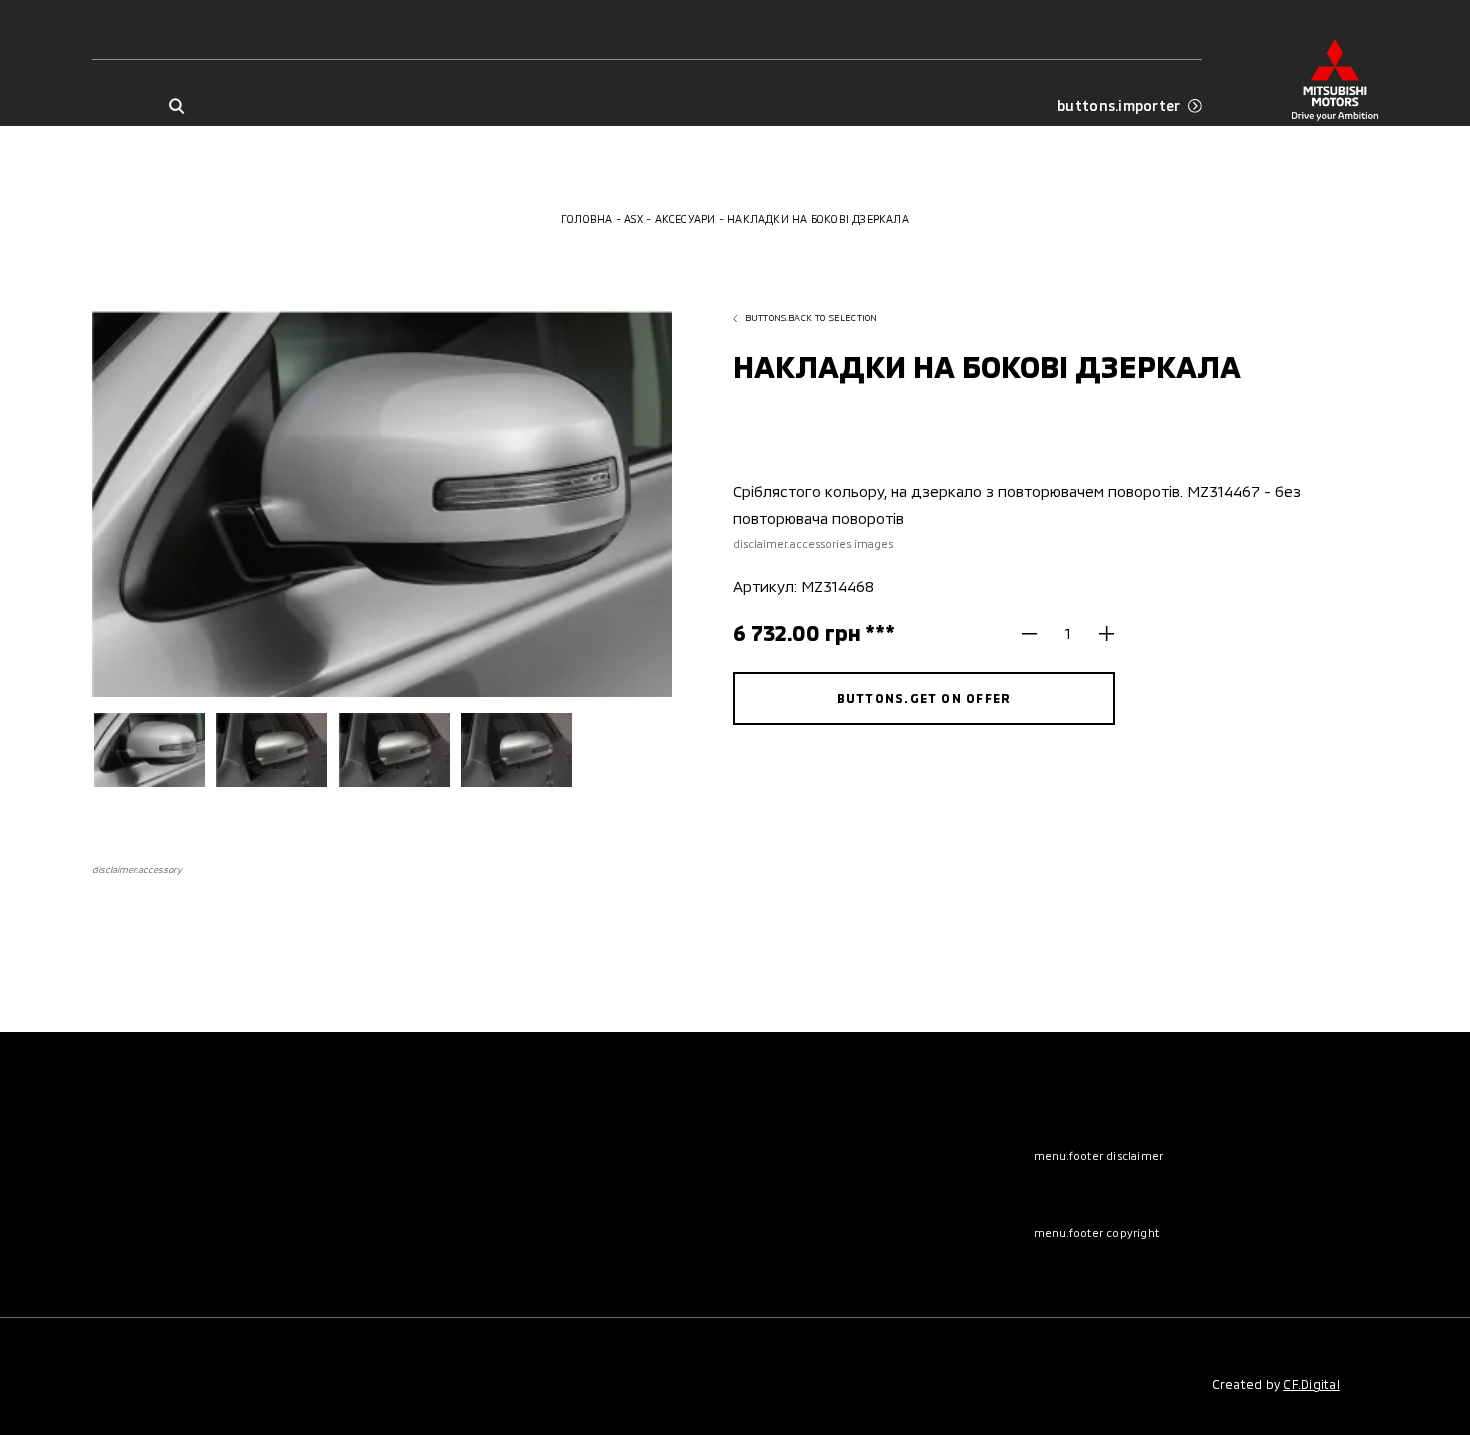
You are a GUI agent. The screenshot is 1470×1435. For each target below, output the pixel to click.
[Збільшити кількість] (1099, 633)
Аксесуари (685, 218)
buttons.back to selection (811, 317)
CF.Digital (1311, 1384)
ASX (633, 218)
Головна (587, 218)
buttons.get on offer (924, 698)
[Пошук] (176, 106)
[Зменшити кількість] (1037, 633)
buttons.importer (1118, 106)
